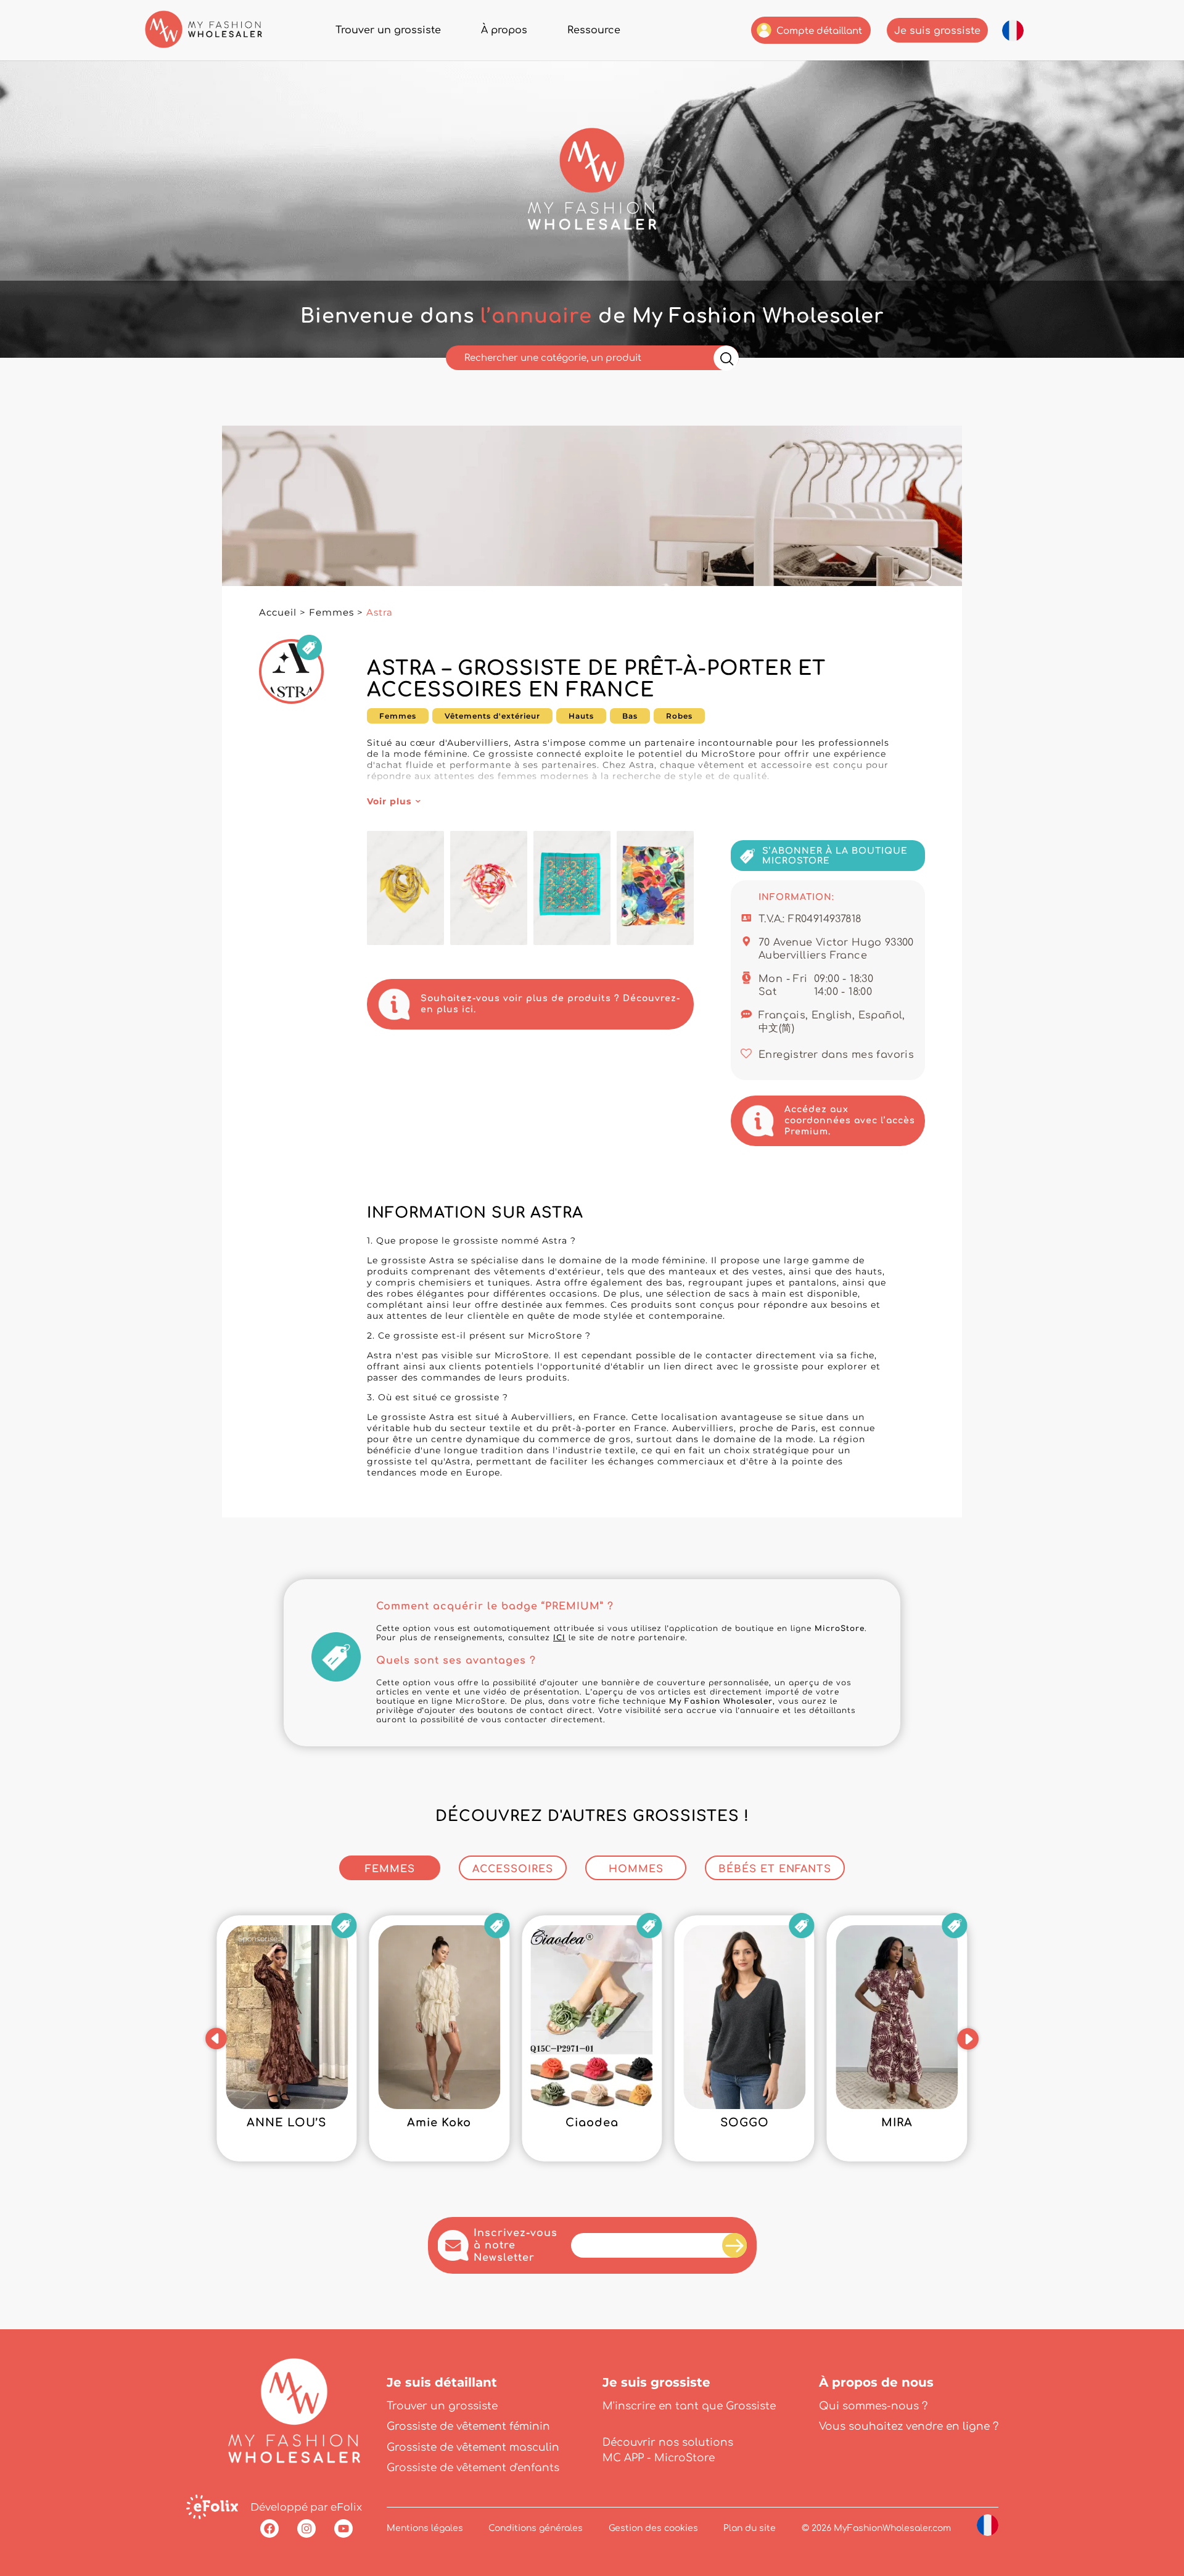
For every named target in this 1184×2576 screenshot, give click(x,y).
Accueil (278, 612)
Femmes (331, 612)
